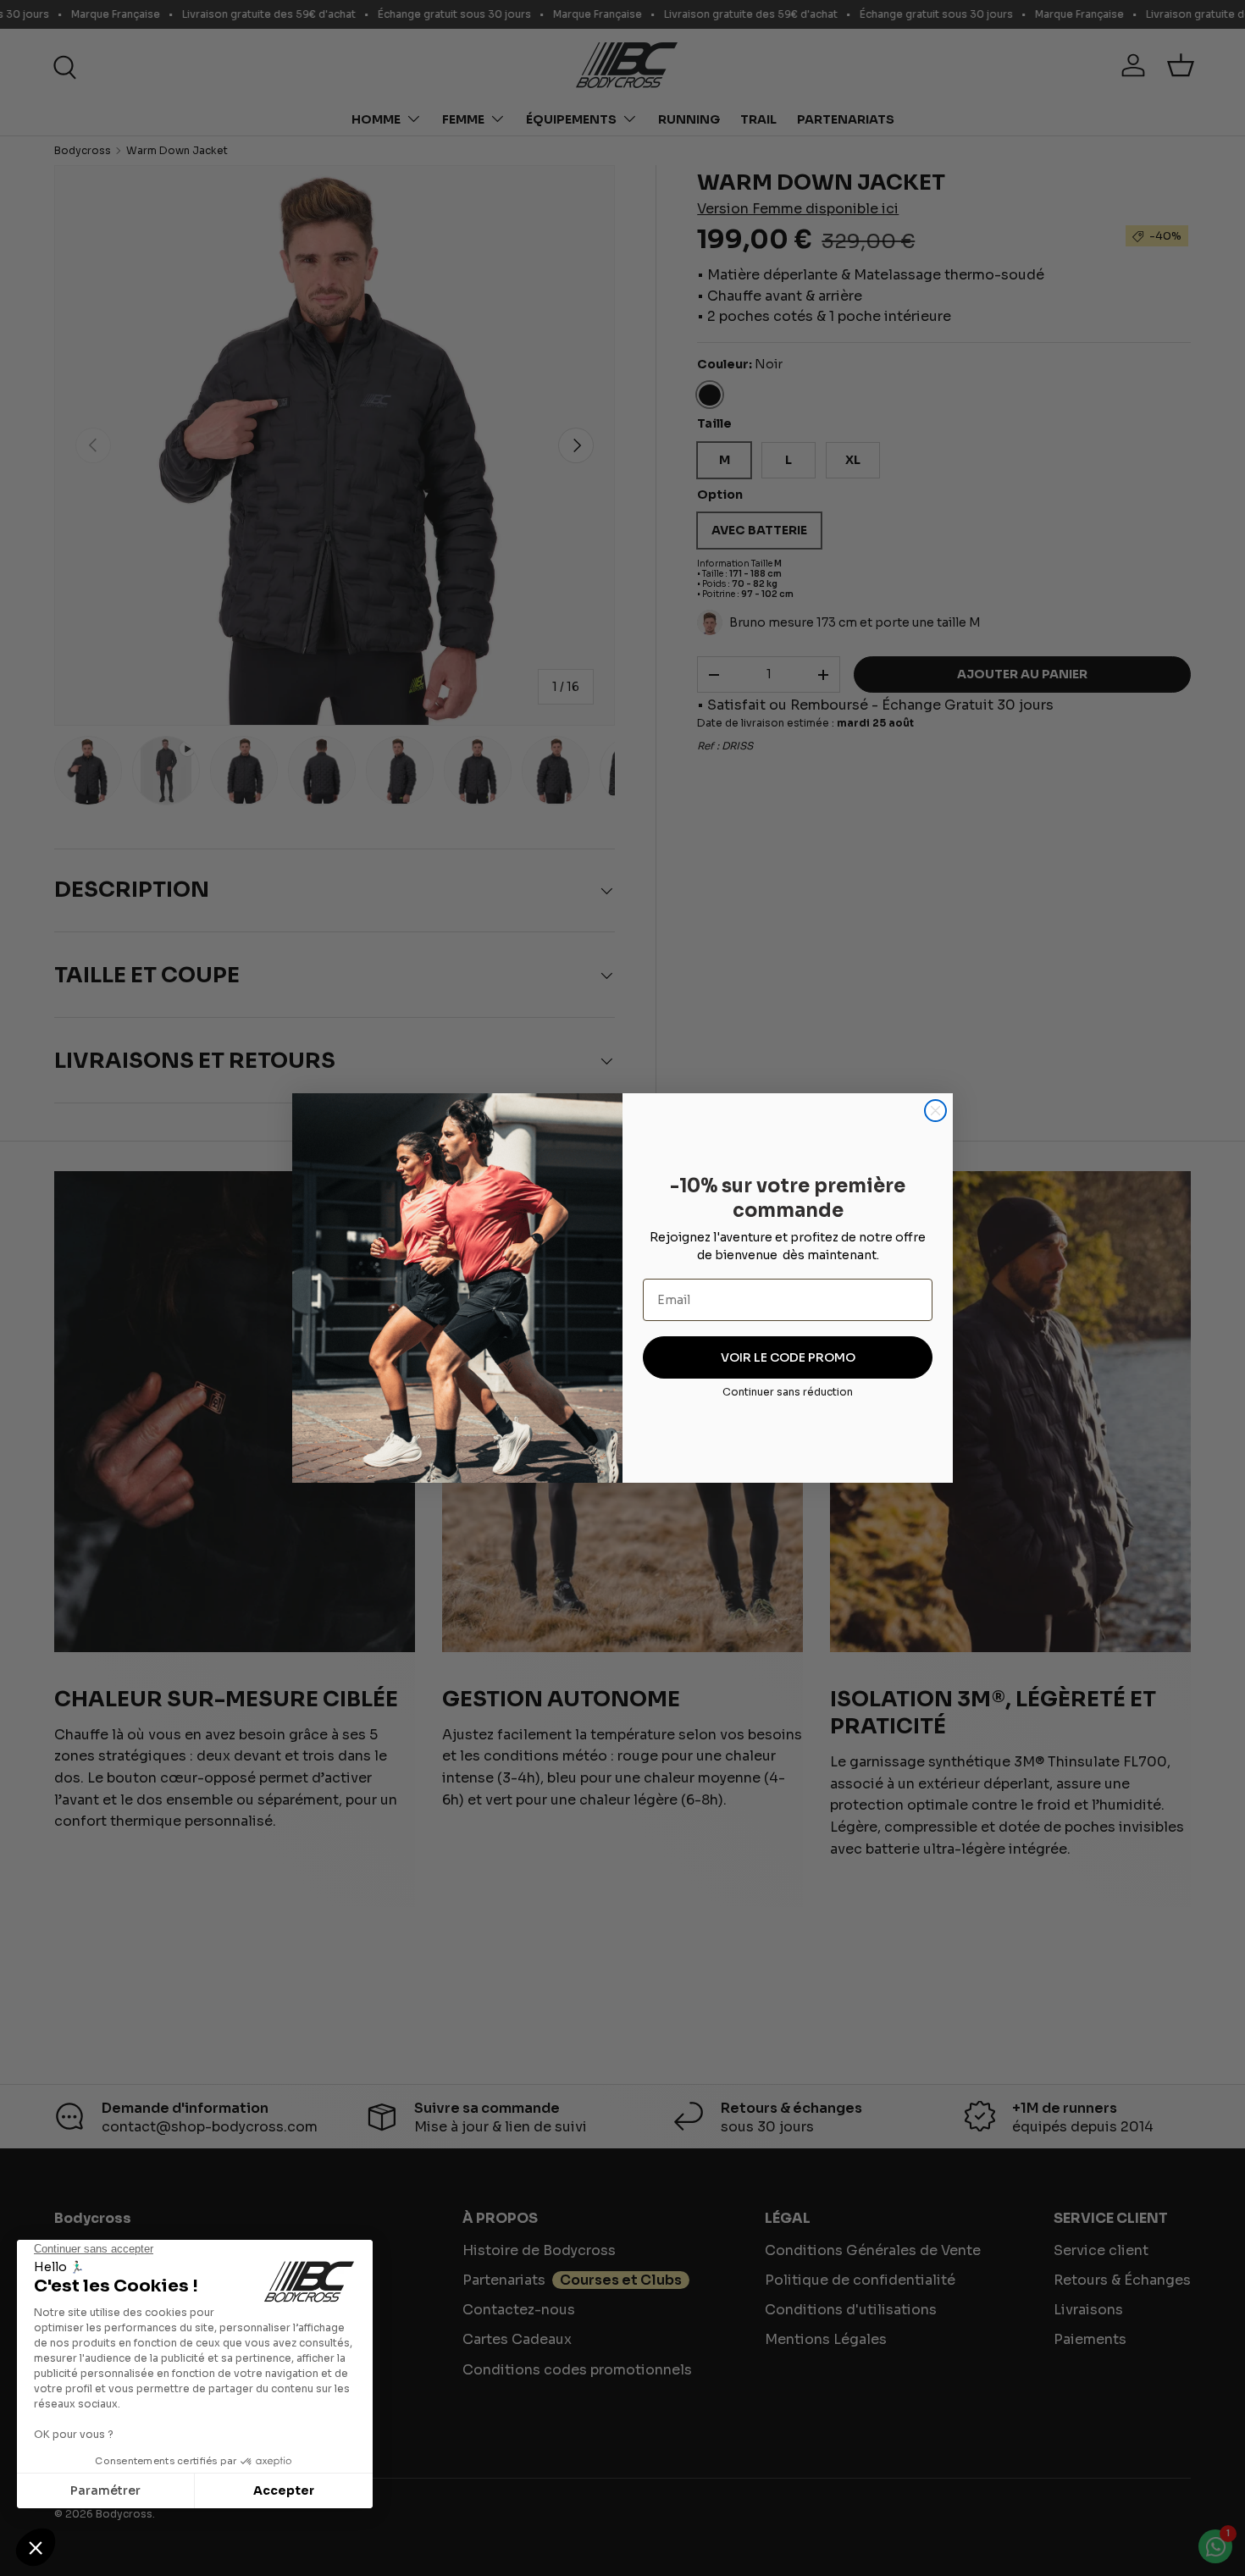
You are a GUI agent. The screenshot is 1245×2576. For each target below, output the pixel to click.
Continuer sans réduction (788, 1392)
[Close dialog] (935, 1111)
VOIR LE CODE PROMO (788, 1357)
